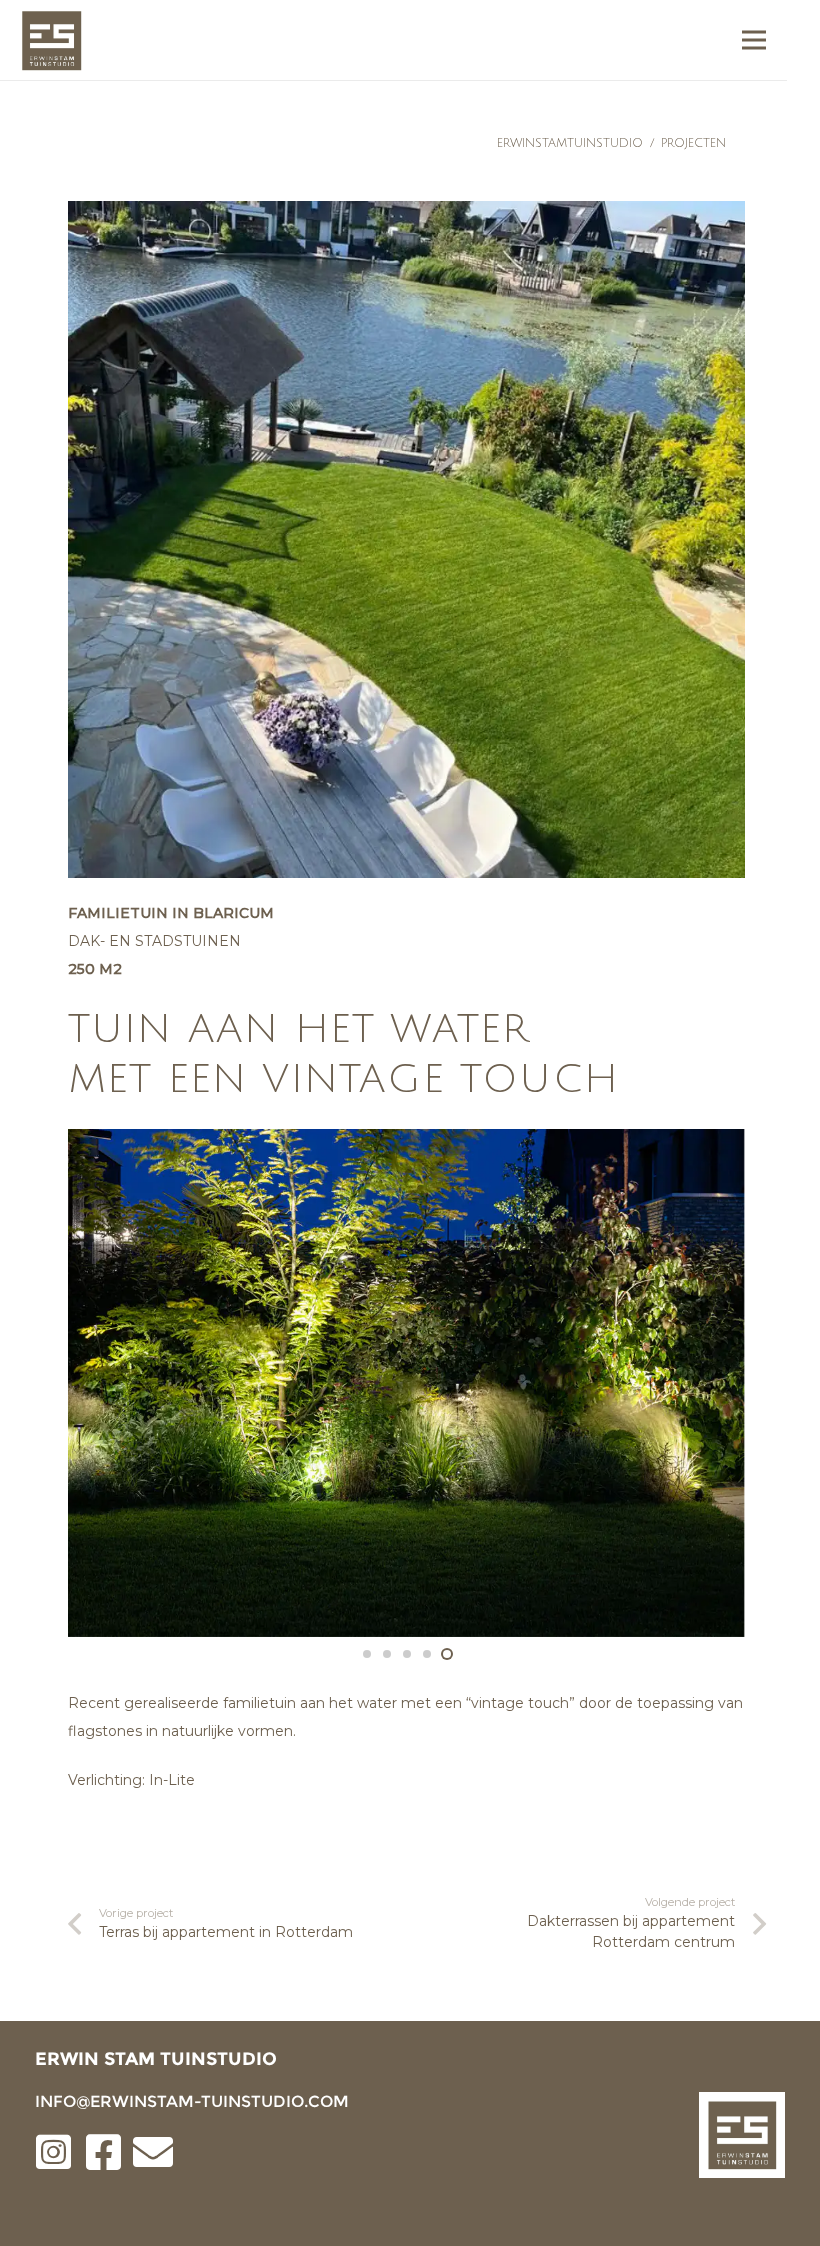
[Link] (51, 40)
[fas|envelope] (153, 2154)
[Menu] (754, 40)
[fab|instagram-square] (53, 2154)
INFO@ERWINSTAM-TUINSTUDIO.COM (192, 2101)
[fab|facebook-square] (103, 2154)
